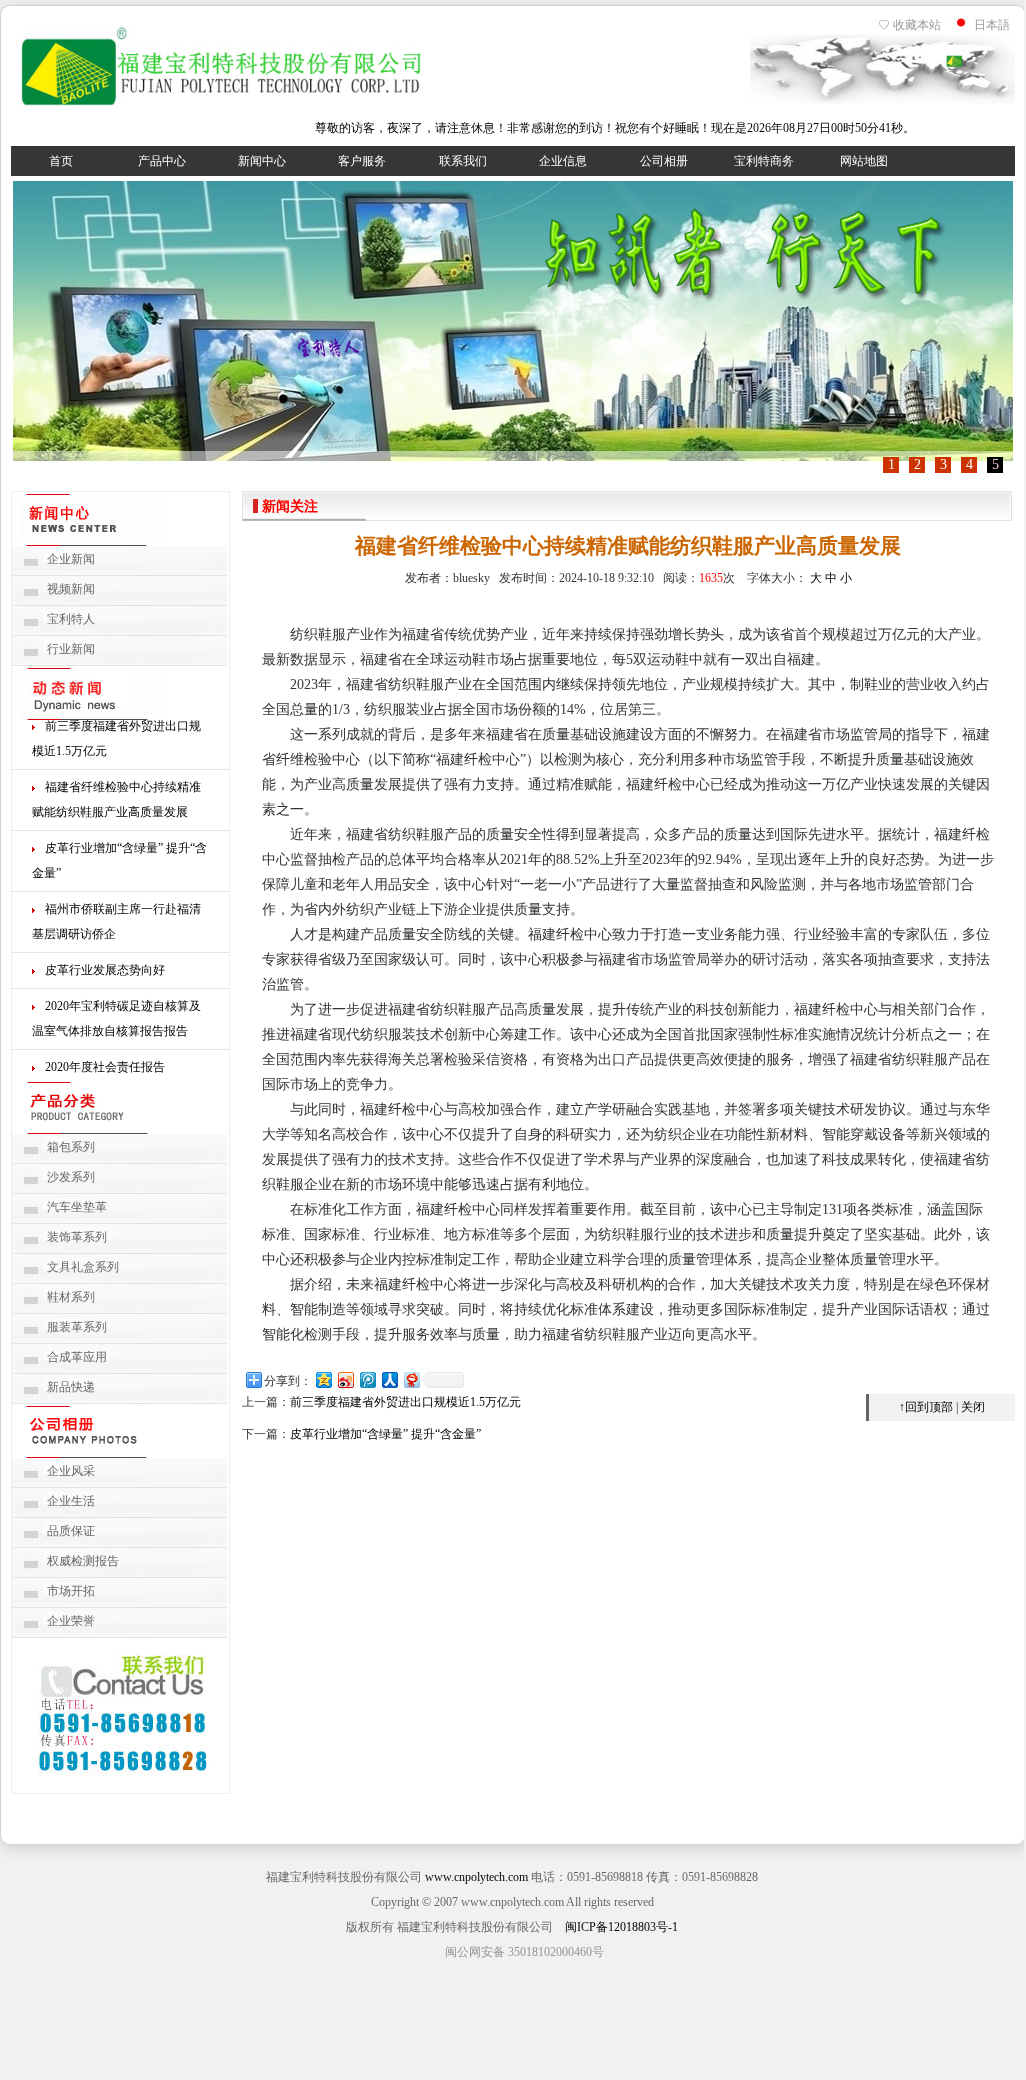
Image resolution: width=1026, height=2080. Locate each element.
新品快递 (71, 1387)
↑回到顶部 (926, 1407)
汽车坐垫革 (77, 1207)
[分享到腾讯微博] (367, 1379)
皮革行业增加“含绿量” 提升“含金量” (385, 1434)
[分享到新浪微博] (345, 1379)
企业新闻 (71, 559)
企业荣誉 (71, 1621)
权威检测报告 (83, 1561)
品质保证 (71, 1531)
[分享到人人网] (389, 1379)
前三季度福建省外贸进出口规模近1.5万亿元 (405, 1402)
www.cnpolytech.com (476, 1877)
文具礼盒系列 (83, 1267)
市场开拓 (71, 1591)
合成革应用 (77, 1357)
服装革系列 (77, 1327)
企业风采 (71, 1471)
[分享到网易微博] (411, 1379)
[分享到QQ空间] (323, 1379)
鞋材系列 (71, 1297)
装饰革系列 (77, 1237)
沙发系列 (71, 1177)
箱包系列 (71, 1147)
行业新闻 (71, 649)
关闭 (973, 1407)
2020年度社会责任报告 (105, 1061)
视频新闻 (71, 589)
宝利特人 (71, 619)
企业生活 (71, 1501)
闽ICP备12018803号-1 (621, 1927)
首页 (61, 161)
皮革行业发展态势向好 (105, 964)
